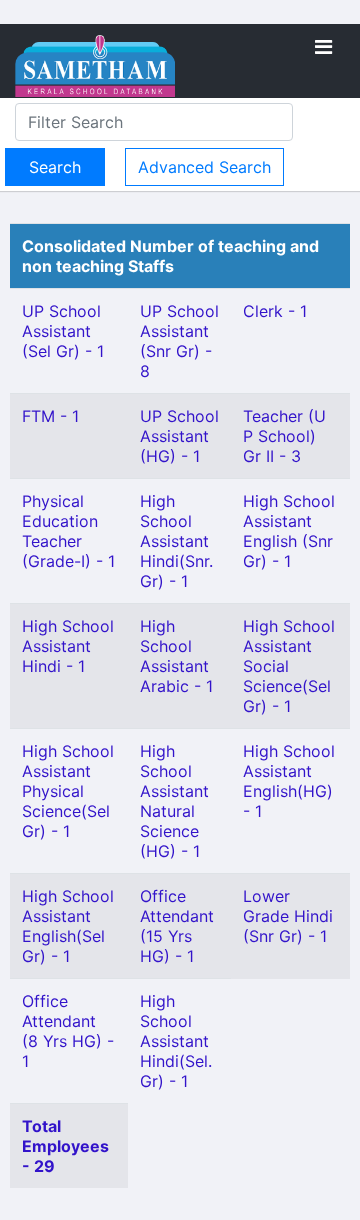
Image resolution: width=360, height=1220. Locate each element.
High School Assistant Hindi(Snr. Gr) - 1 (176, 541)
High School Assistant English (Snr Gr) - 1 (289, 531)
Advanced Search (204, 167)
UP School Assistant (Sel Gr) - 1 (63, 331)
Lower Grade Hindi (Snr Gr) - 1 (288, 916)
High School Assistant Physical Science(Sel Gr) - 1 (68, 791)
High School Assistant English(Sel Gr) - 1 (68, 926)
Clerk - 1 (275, 311)
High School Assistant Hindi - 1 (68, 646)
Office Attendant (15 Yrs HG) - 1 (177, 926)
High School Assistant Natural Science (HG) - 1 (174, 801)
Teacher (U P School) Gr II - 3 (284, 436)
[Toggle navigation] (323, 47)
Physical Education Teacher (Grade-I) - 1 (68, 531)
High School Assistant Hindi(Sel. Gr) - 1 (176, 1041)
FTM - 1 (50, 416)
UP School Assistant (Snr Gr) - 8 (179, 341)
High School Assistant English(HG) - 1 (289, 781)
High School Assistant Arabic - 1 (176, 656)
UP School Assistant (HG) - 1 (179, 436)
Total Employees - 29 (65, 1146)
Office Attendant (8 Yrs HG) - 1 (68, 1031)
